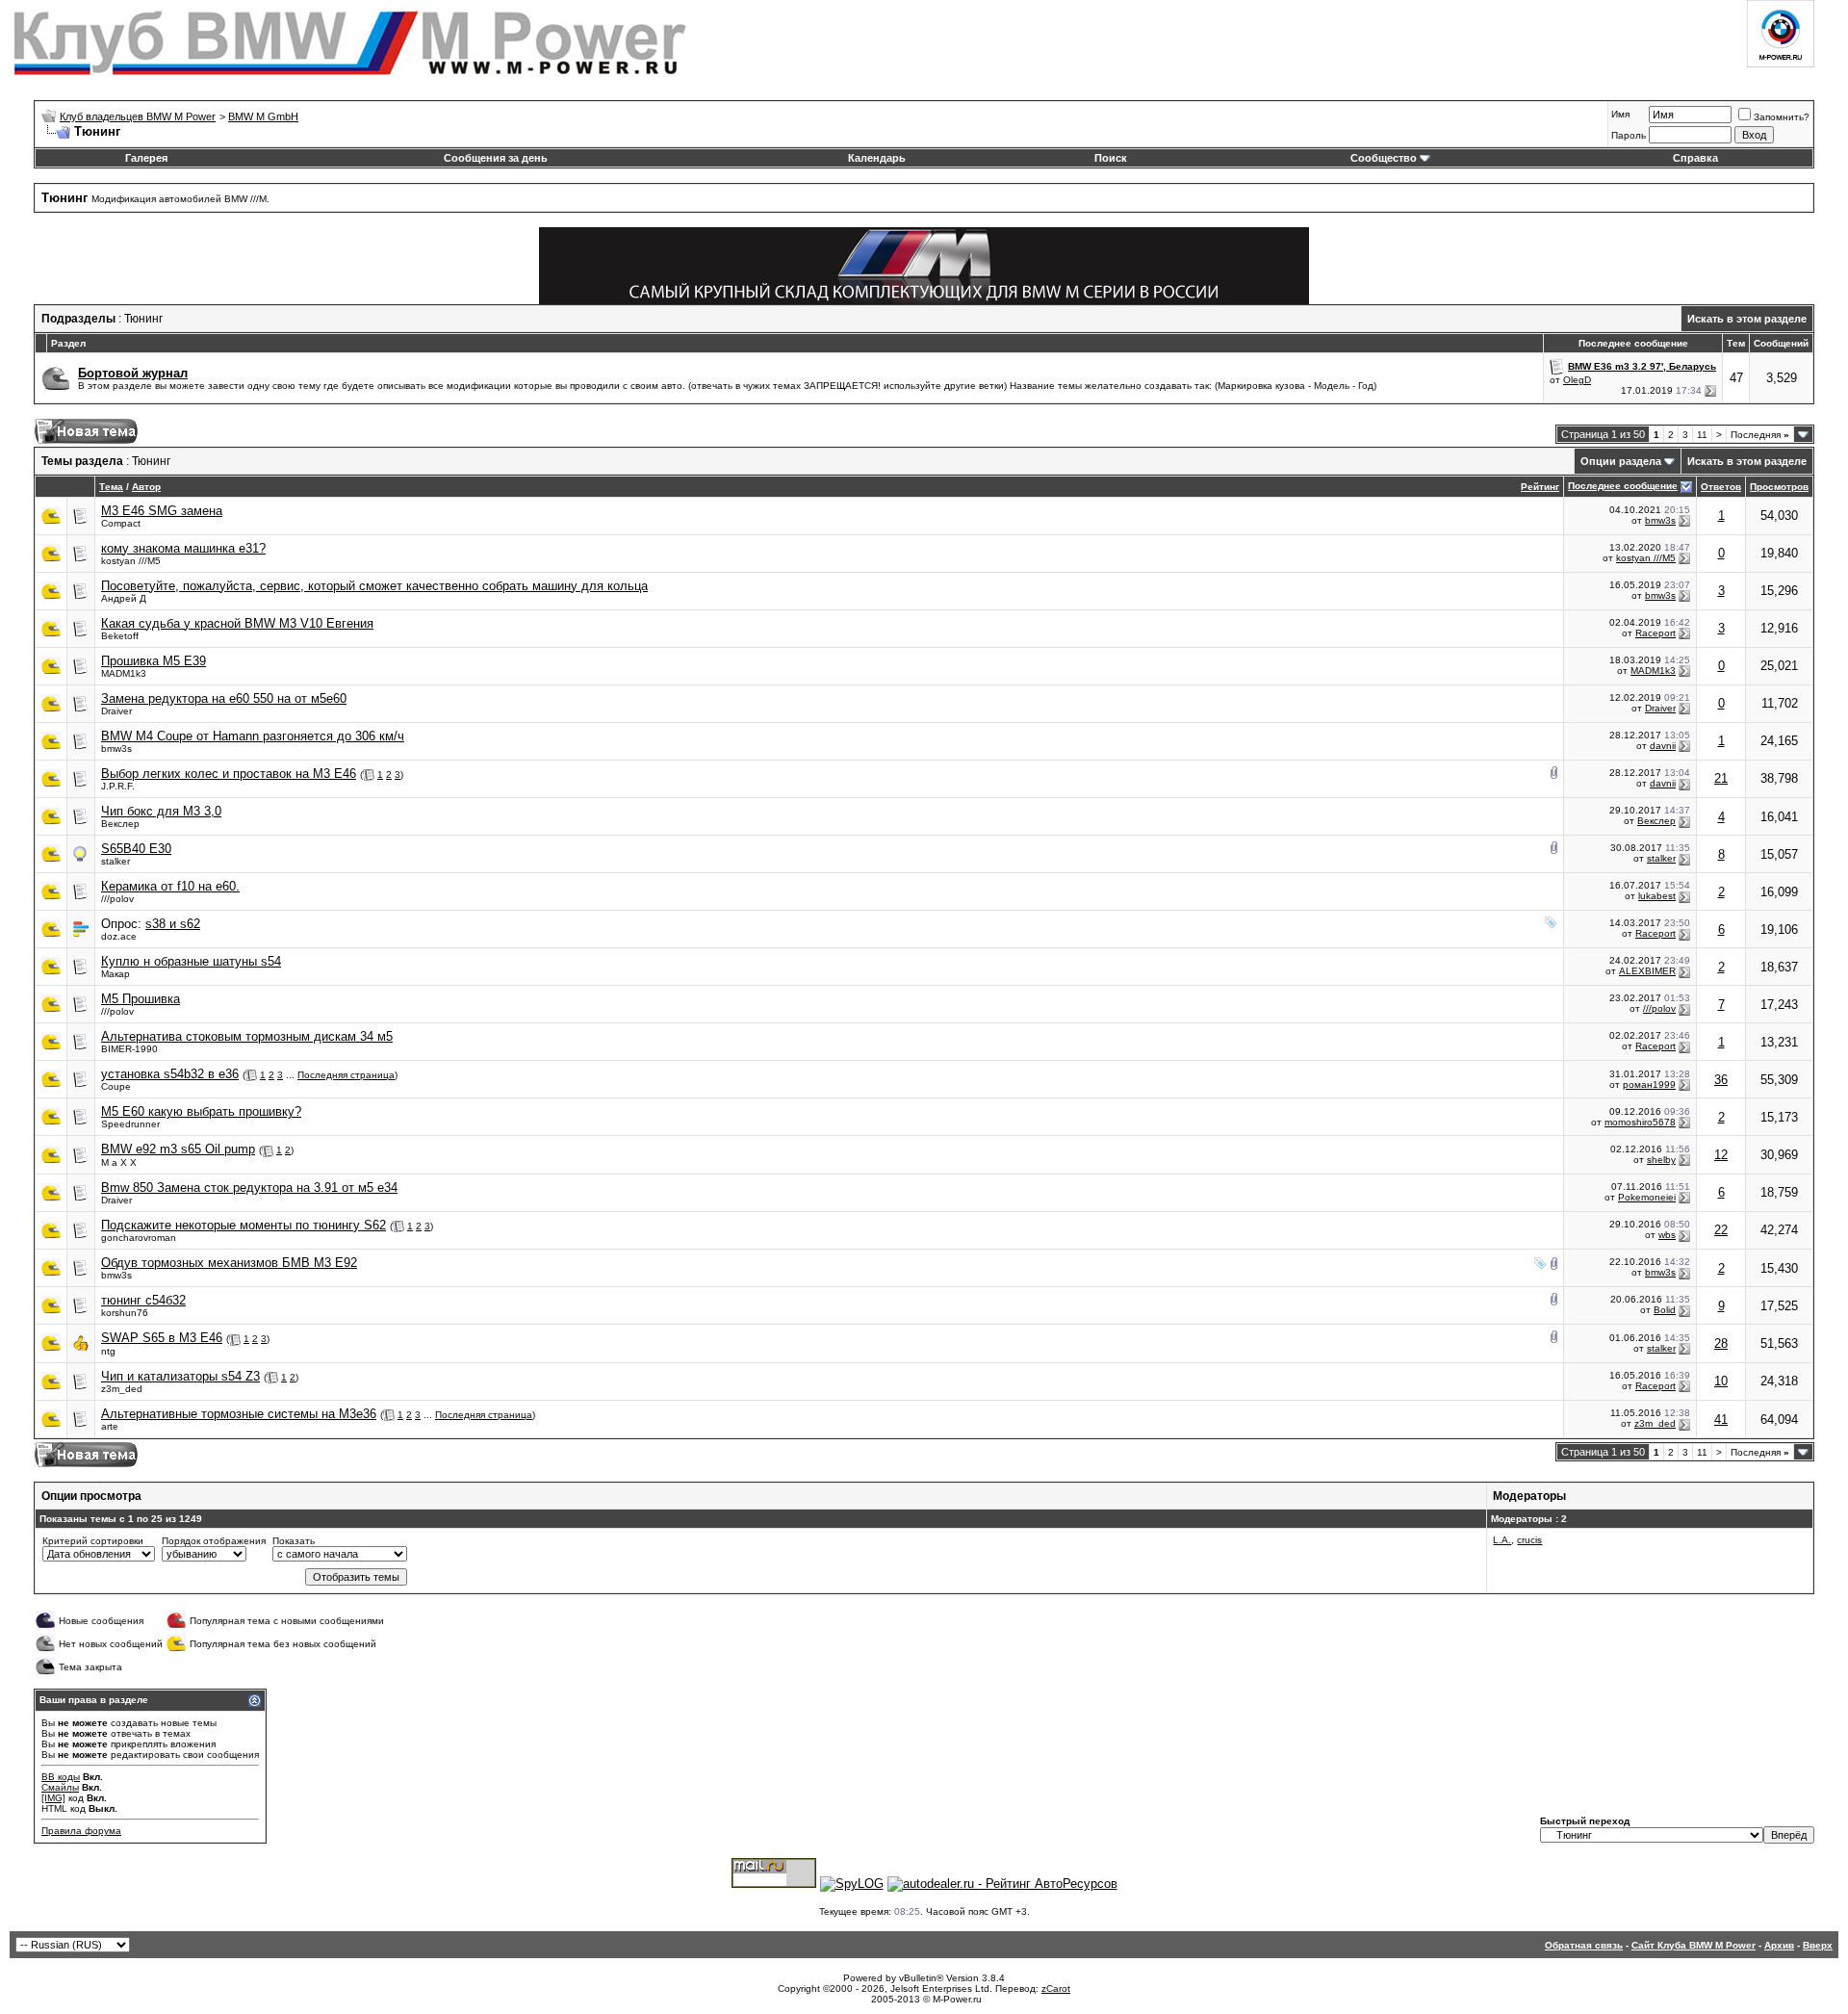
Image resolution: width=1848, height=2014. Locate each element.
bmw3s (1660, 520)
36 (1721, 1080)
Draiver (116, 711)
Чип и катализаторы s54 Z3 (180, 1376)
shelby (1661, 1160)
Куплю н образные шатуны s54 (191, 961)
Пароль (1629, 135)
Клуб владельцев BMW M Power (138, 116)
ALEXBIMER (1647, 971)
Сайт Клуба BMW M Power (1694, 1945)
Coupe (116, 1086)
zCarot (1056, 1988)
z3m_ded (122, 1389)
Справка (1695, 158)
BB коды (61, 1777)
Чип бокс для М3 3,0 (161, 811)
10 (1721, 1381)
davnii (1663, 746)
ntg (108, 1351)
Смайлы (60, 1787)
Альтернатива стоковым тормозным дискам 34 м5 (247, 1036)
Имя (1620, 114)
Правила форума (81, 1831)
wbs (1667, 1235)
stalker (115, 861)
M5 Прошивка (141, 999)
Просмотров (1779, 487)
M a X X (119, 1162)
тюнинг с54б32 (143, 1300)
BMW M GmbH (263, 116)
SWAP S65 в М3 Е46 (162, 1338)
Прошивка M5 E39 (154, 661)
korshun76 (125, 1313)
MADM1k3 (124, 673)
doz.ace (119, 936)
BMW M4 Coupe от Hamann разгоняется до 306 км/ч (253, 736)
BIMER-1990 (129, 1049)
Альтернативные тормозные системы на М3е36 (239, 1414)
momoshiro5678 (1640, 1122)
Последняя (1760, 435)
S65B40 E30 (136, 849)
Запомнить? (1782, 117)
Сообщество (1384, 158)
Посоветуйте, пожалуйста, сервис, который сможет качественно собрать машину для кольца (374, 586)
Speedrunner (130, 1124)
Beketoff (120, 636)
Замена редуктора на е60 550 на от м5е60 (224, 698)
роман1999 (1649, 1084)
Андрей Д (124, 598)
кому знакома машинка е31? (183, 548)
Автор (146, 487)
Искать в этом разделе (1747, 319)
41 (1721, 1420)
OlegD (1577, 380)
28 (1721, 1343)
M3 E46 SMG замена (162, 511)
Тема (111, 487)
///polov (117, 899)
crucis (1529, 1540)
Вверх (1818, 1945)
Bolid (1665, 1310)
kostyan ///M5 (131, 561)
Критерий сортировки (93, 1541)
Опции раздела (1621, 461)
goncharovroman (139, 1238)
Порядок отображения (214, 1541)
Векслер (120, 824)
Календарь (877, 158)
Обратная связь (1584, 1945)
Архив (1779, 1945)
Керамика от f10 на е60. (170, 886)
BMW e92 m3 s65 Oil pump (178, 1149)
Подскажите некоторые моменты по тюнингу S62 (244, 1225)
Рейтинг (1540, 487)
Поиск (1111, 158)
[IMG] (53, 1798)
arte (110, 1426)
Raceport (1655, 633)
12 (1721, 1155)
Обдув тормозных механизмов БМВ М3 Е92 (229, 1263)
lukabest (1657, 896)
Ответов (1721, 487)
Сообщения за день (496, 158)
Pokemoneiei (1647, 1197)
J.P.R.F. (118, 786)
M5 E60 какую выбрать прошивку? (201, 1111)
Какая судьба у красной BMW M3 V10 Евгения (237, 623)
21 (1721, 778)
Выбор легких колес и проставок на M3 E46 (229, 774)
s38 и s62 (173, 924)
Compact (121, 523)
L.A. (1502, 1540)
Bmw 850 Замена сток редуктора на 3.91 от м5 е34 (249, 1188)
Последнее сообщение (1623, 486)
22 (1721, 1230)
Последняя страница (346, 1075)
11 (1702, 435)
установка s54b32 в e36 (170, 1074)
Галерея (146, 158)
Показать (294, 1541)
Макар (115, 974)
